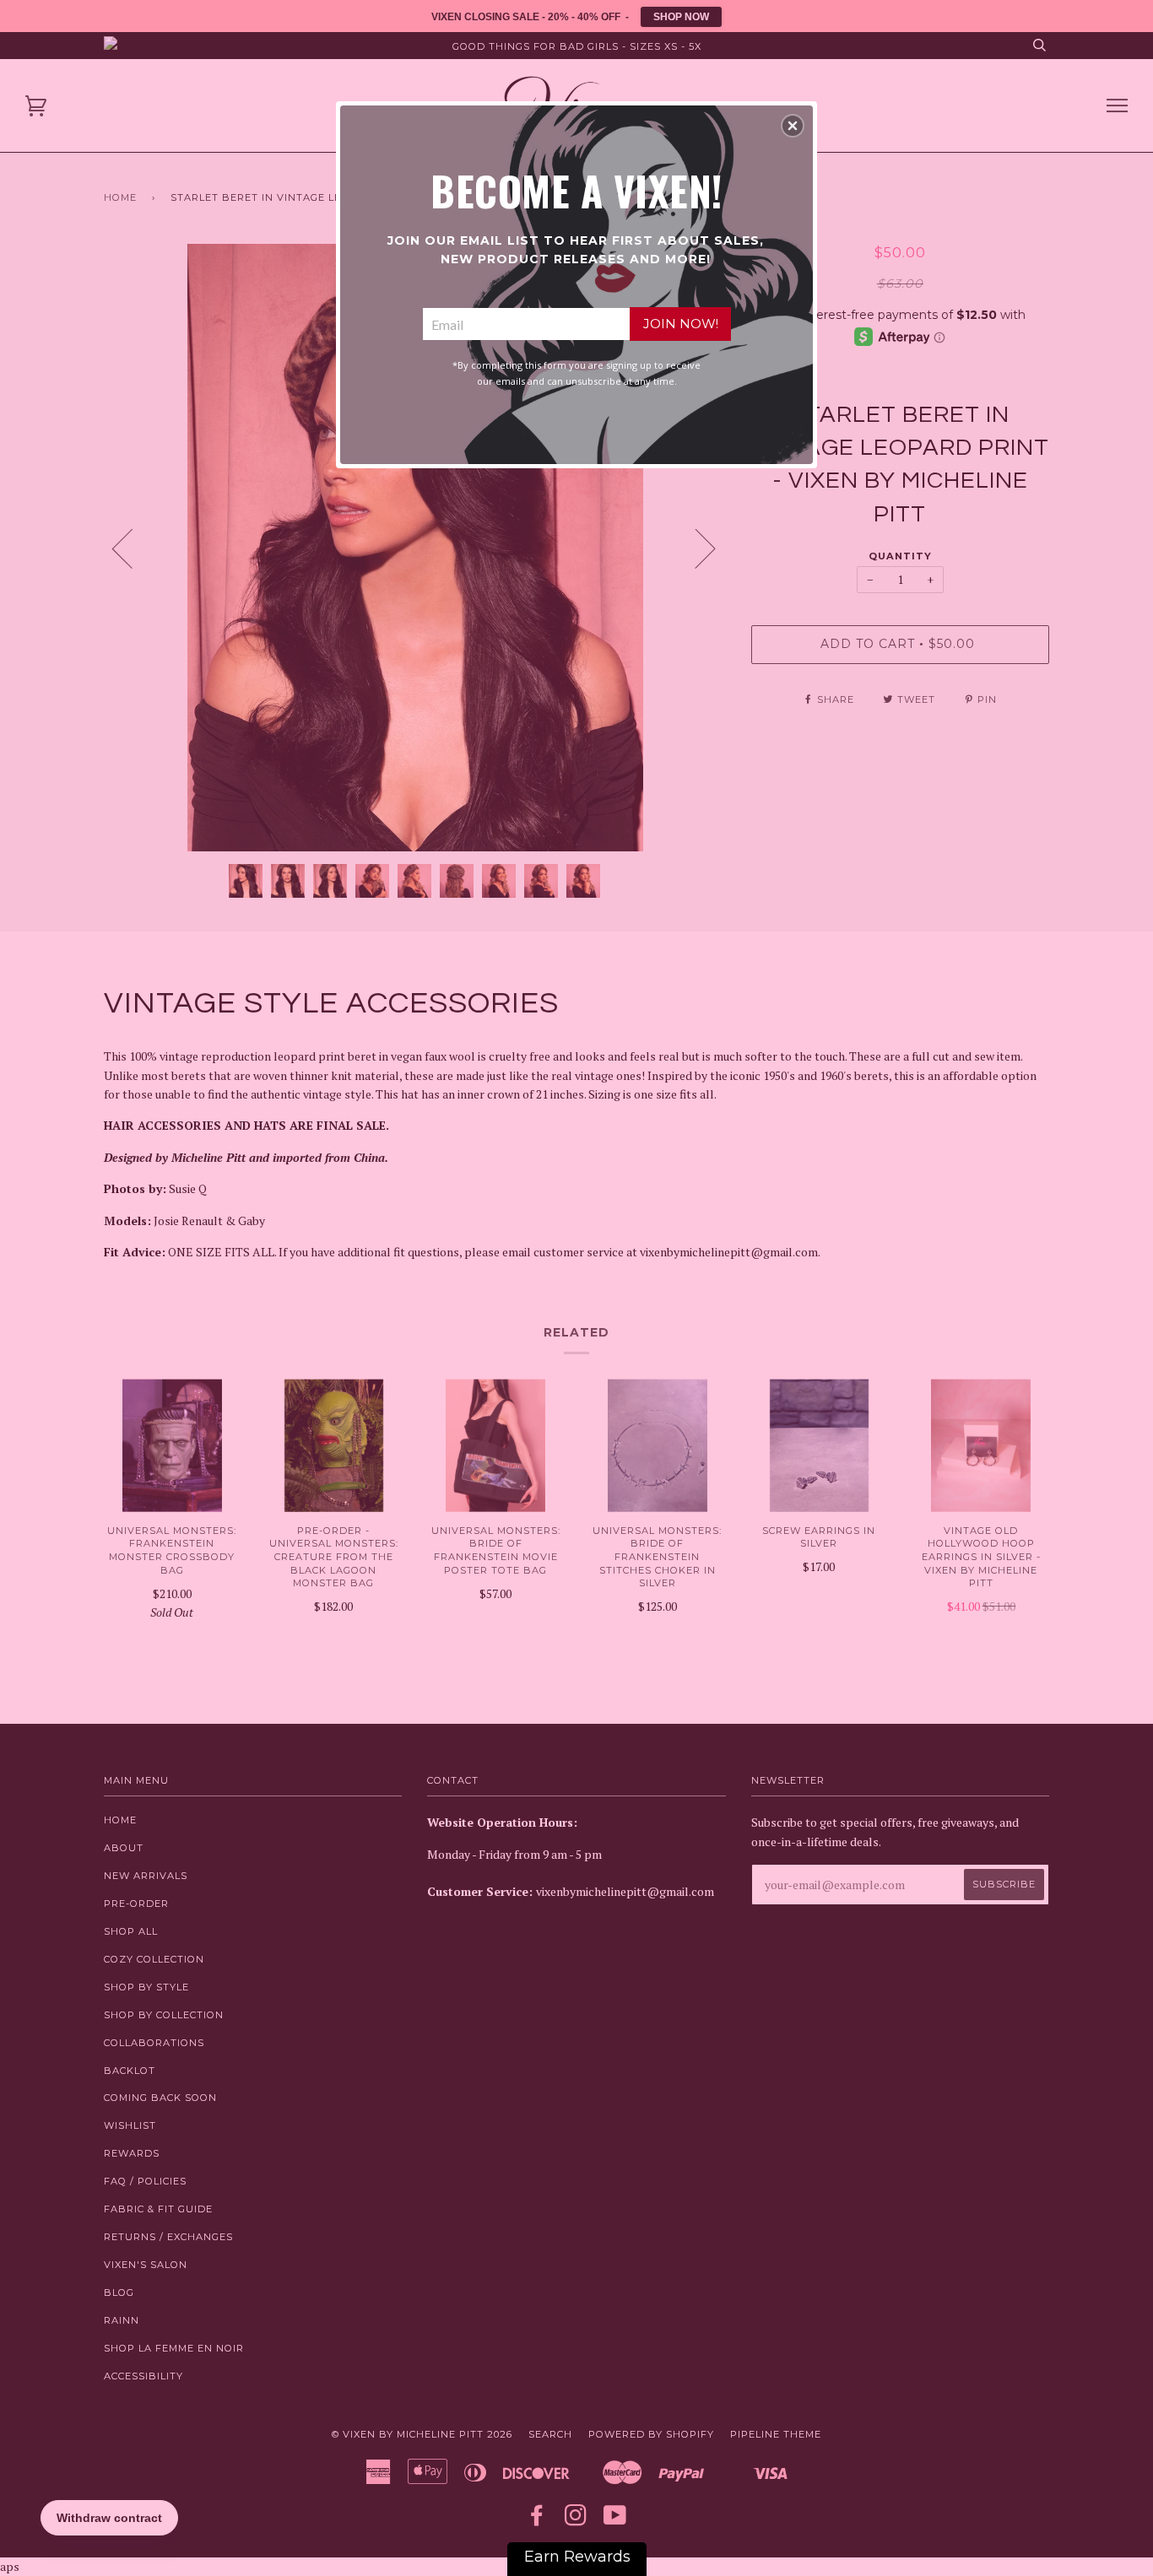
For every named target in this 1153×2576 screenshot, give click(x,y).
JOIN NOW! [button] (681, 324)
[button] (793, 126)
